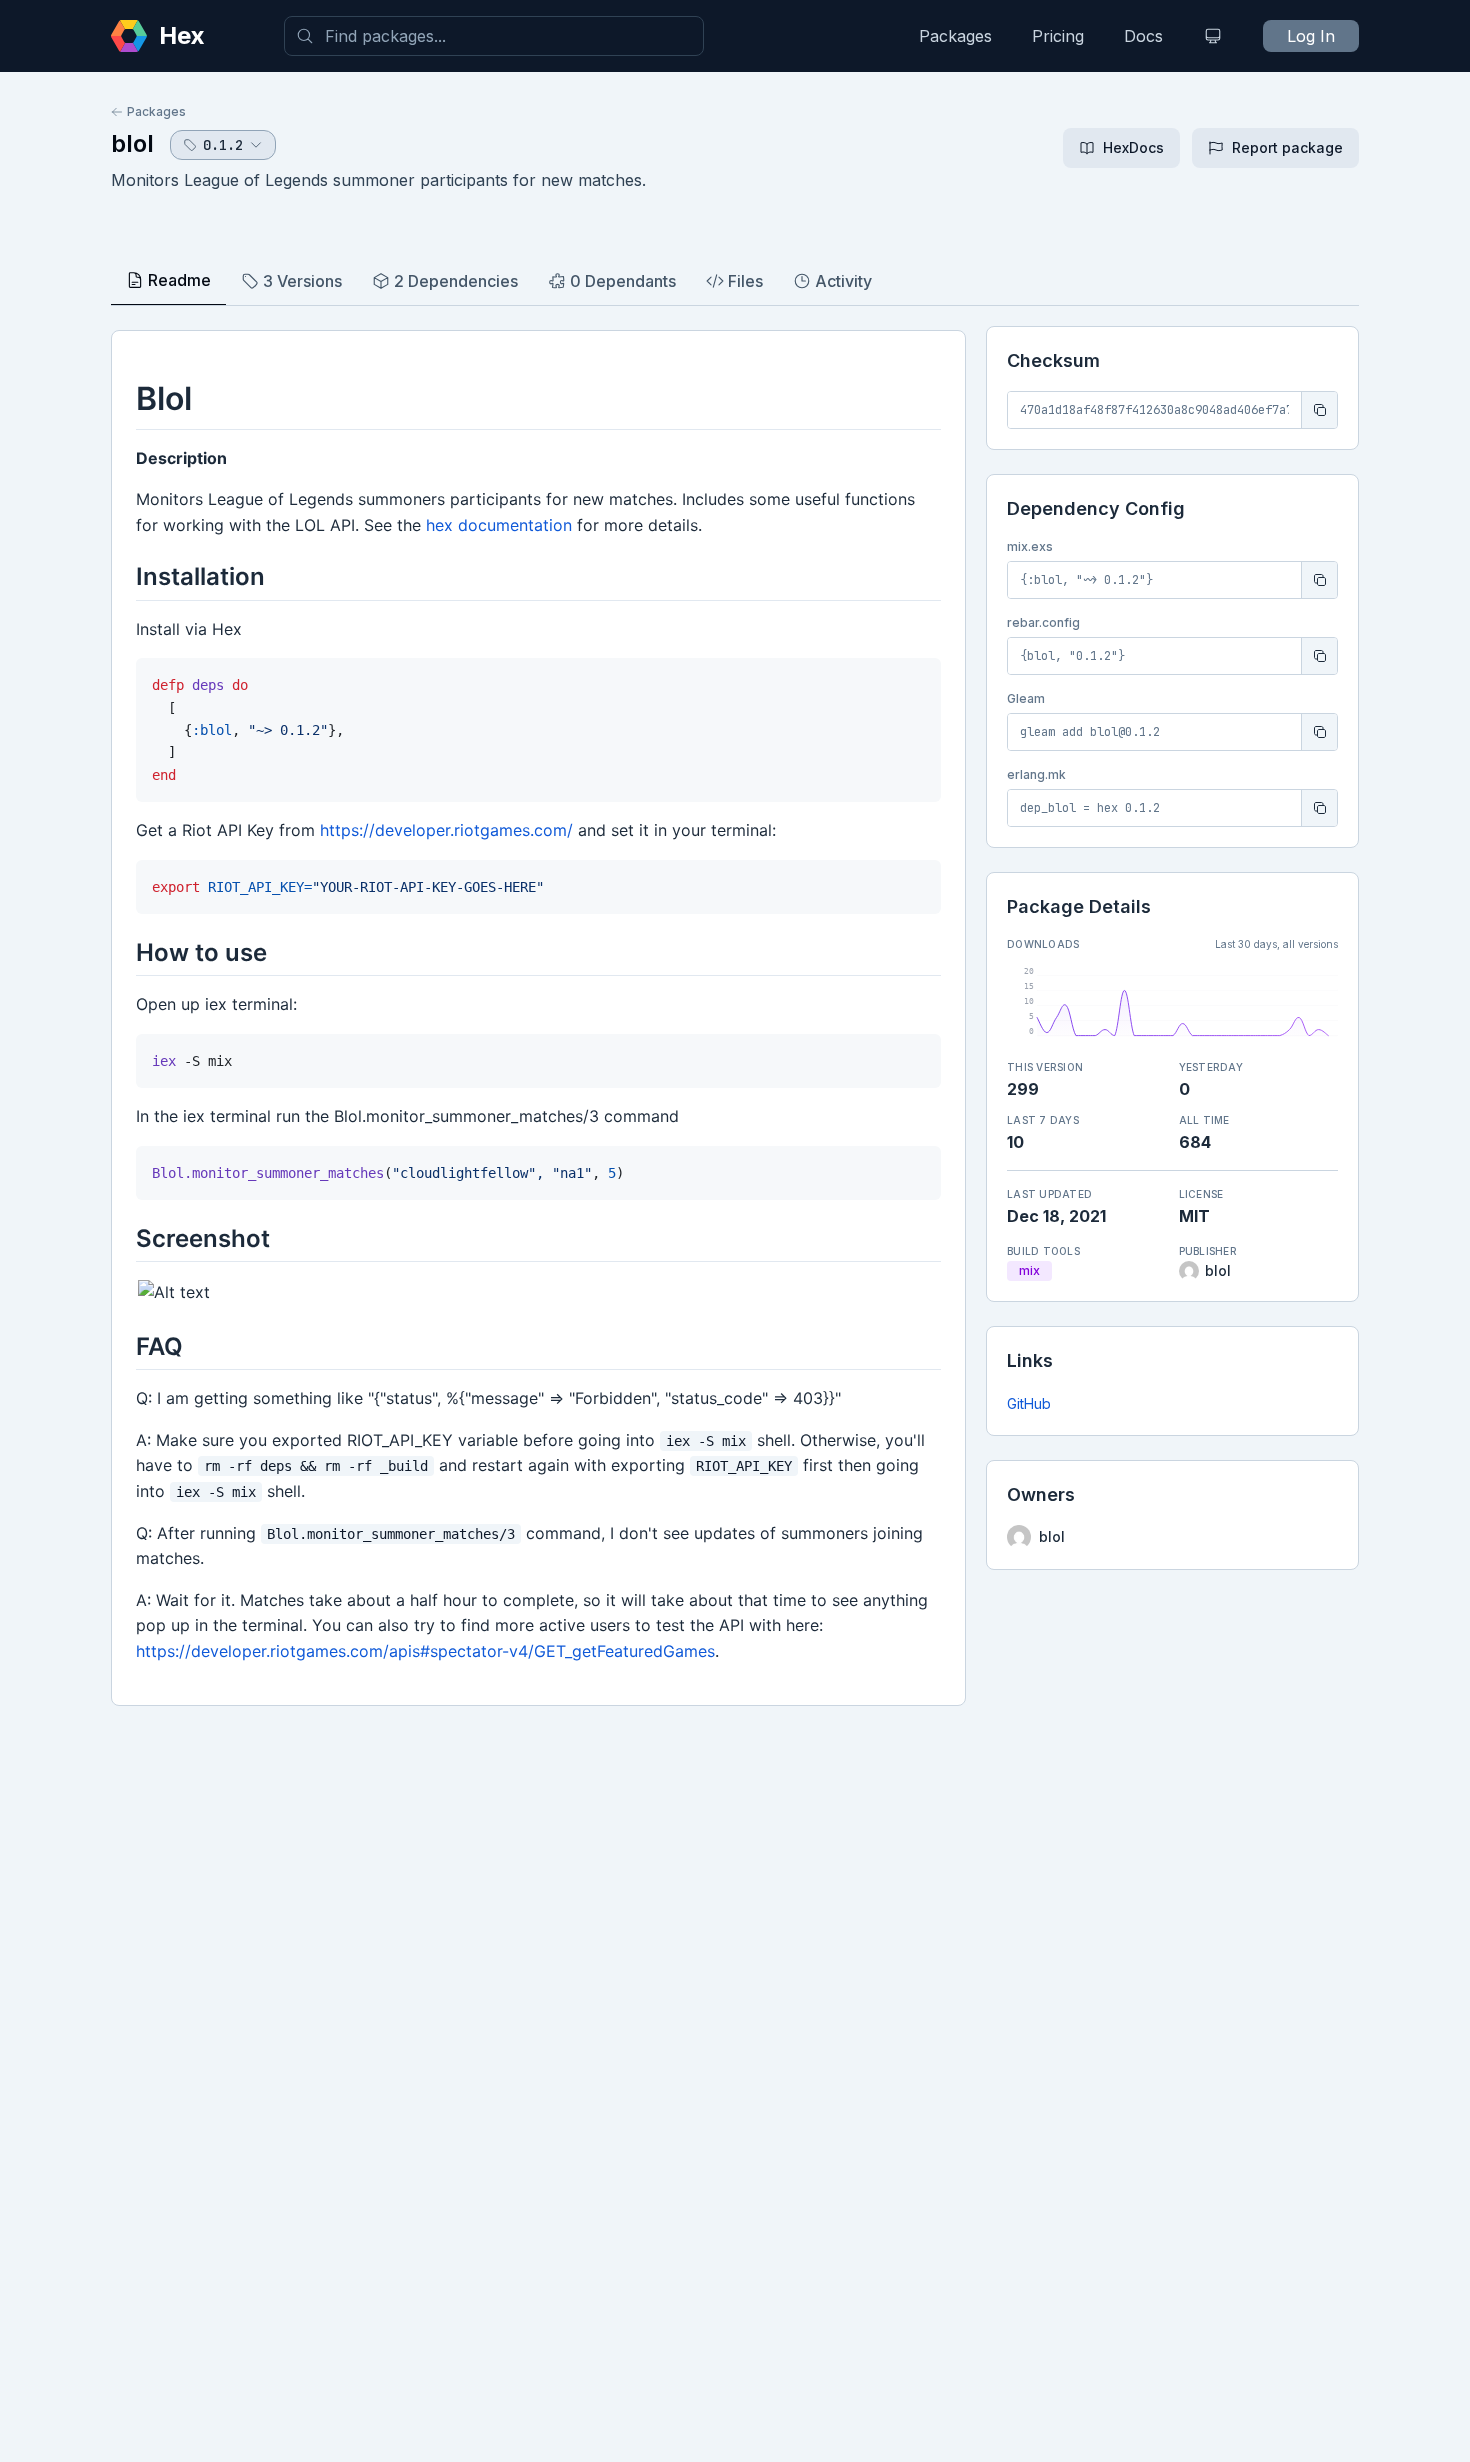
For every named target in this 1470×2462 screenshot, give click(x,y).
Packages (955, 36)
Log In (1311, 36)
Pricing (1058, 36)
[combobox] (494, 36)
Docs (1143, 36)
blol (132, 143)
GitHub (1029, 1403)
